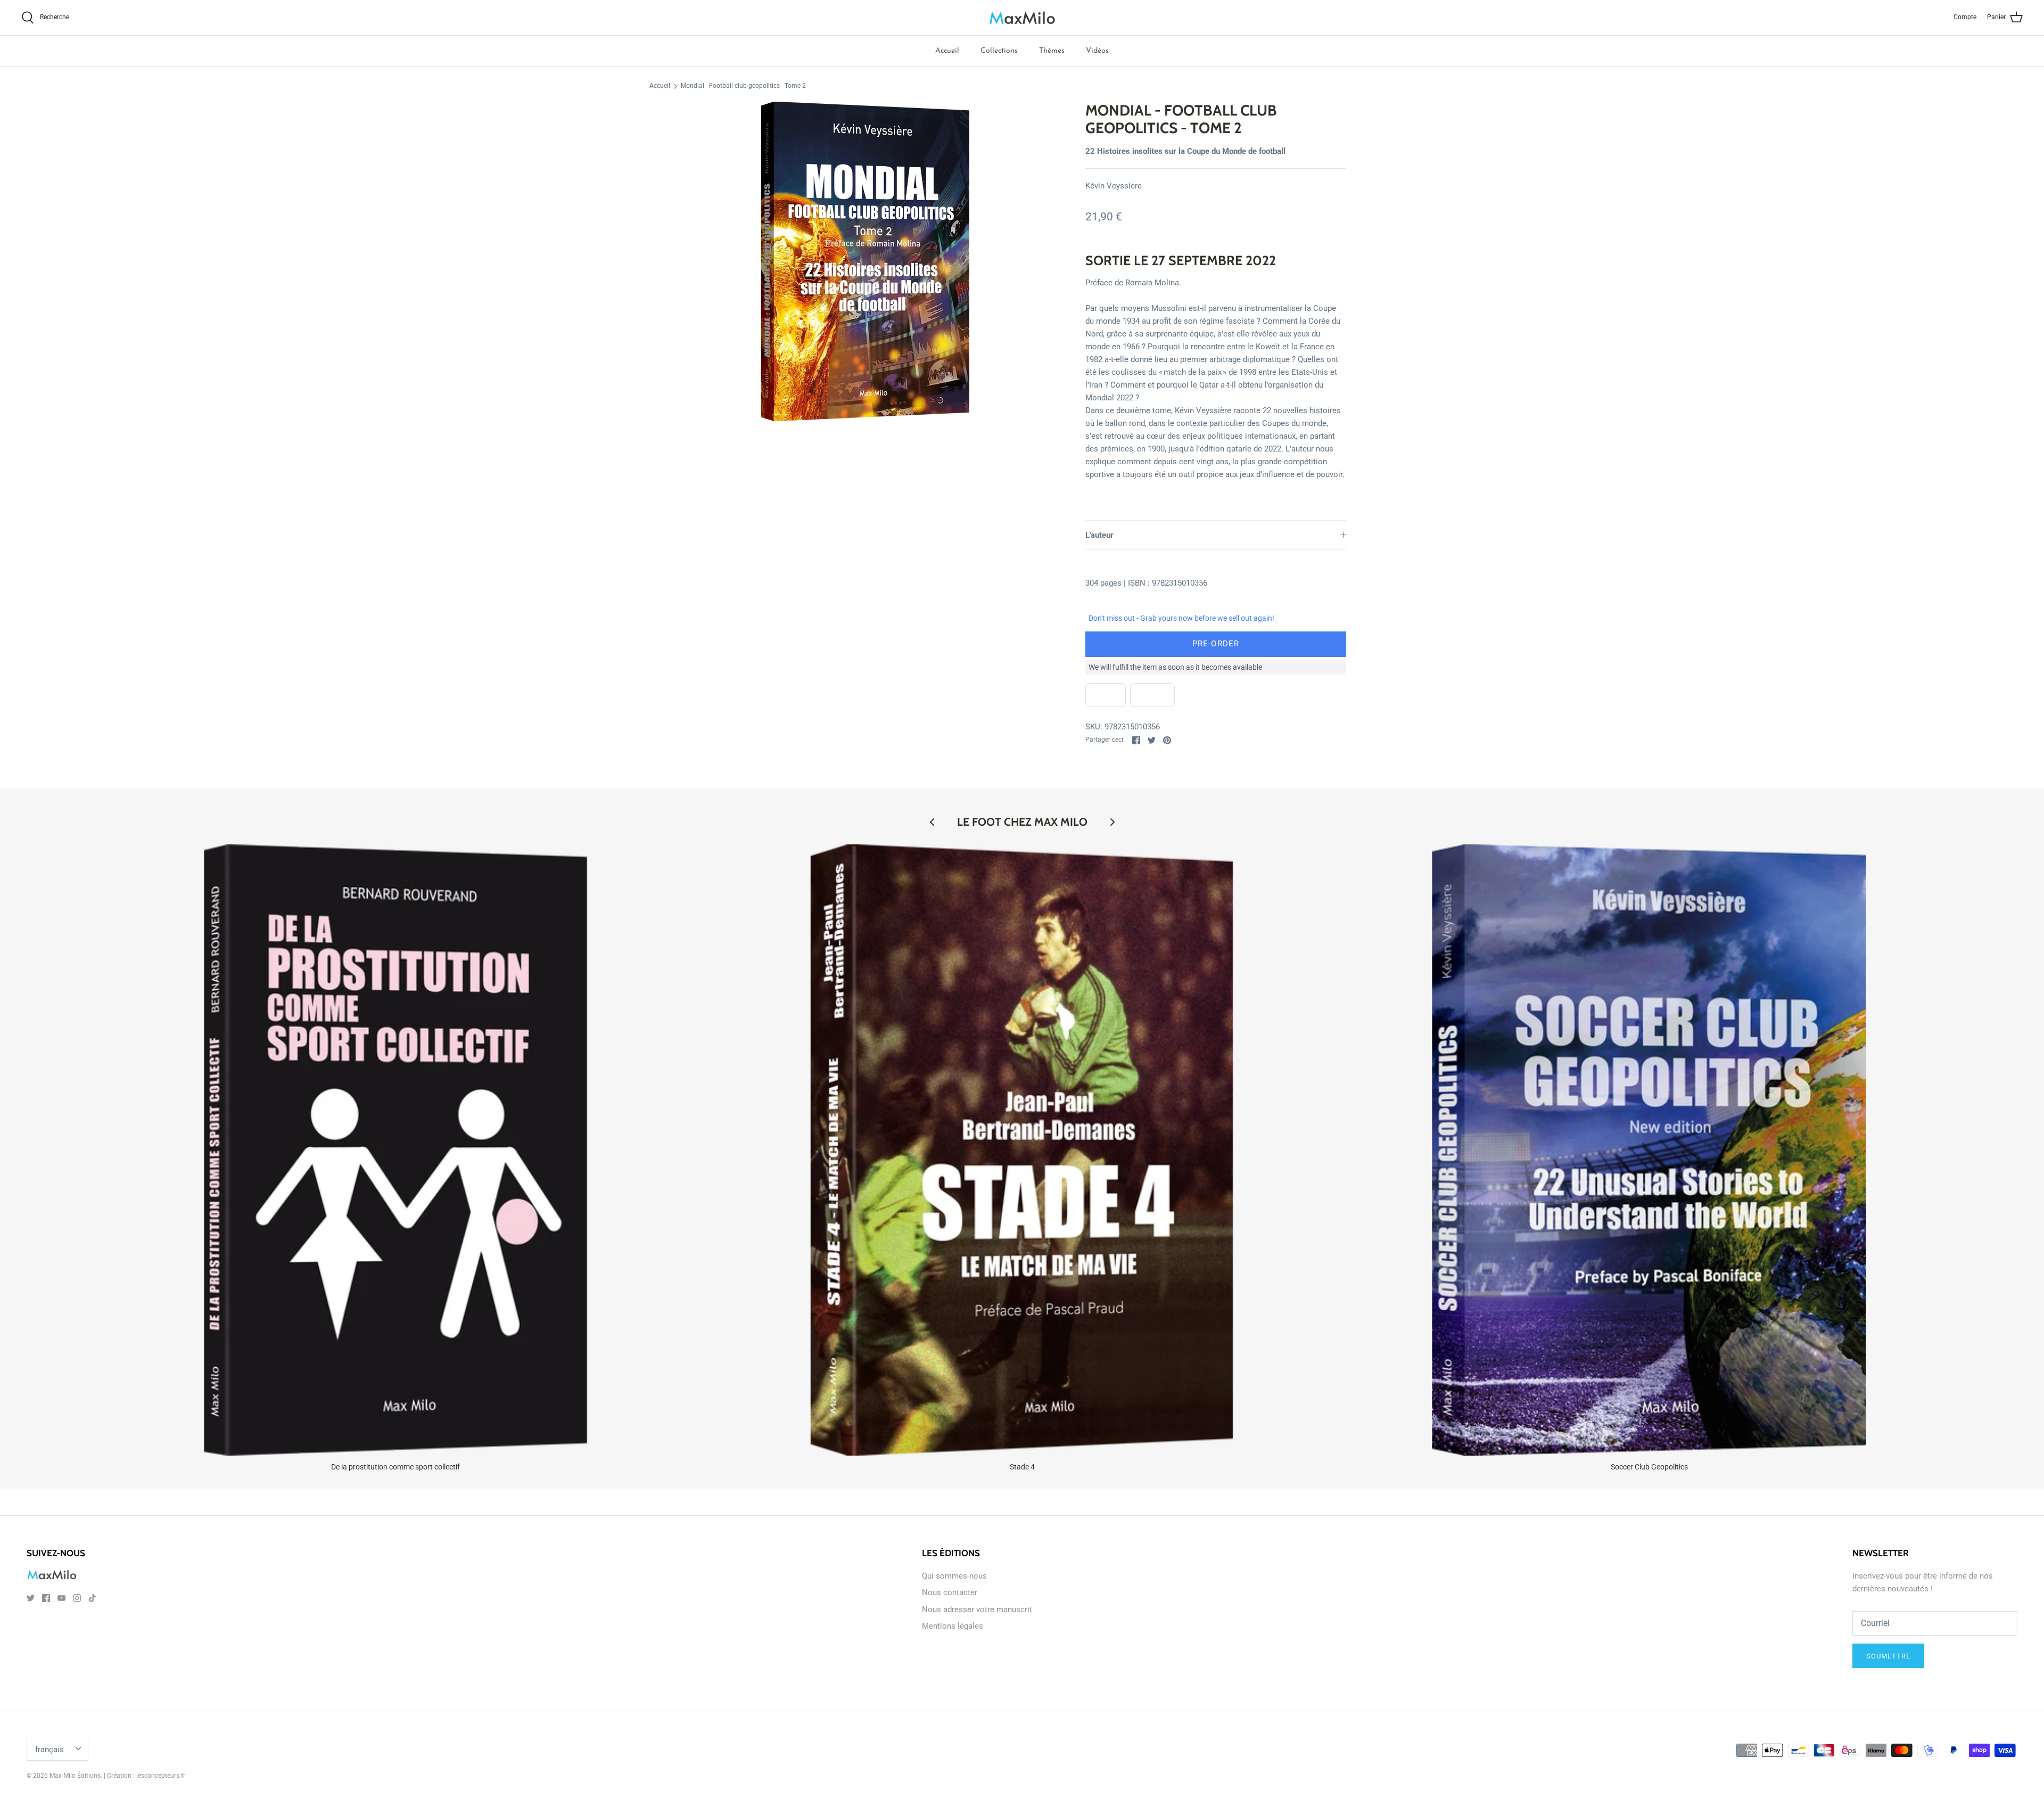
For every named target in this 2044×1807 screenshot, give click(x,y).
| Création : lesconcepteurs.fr (145, 1776)
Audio (1152, 695)
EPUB (1106, 695)
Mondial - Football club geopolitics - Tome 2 (743, 86)
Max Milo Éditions (75, 1776)
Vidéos (1097, 51)
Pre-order (1216, 644)
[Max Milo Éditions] (1022, 18)
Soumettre (1888, 1656)
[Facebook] (46, 1598)
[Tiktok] (92, 1598)
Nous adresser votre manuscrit (977, 1609)
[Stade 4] (1023, 1150)
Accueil (947, 51)
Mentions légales (953, 1626)
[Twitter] (31, 1598)
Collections (999, 51)
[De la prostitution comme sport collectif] (395, 1150)
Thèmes (1052, 51)
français (50, 1749)
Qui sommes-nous (954, 1576)
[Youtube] (61, 1598)
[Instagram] (77, 1598)
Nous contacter (950, 1592)
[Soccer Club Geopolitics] (1649, 1150)
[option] (866, 261)
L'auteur (1099, 535)
